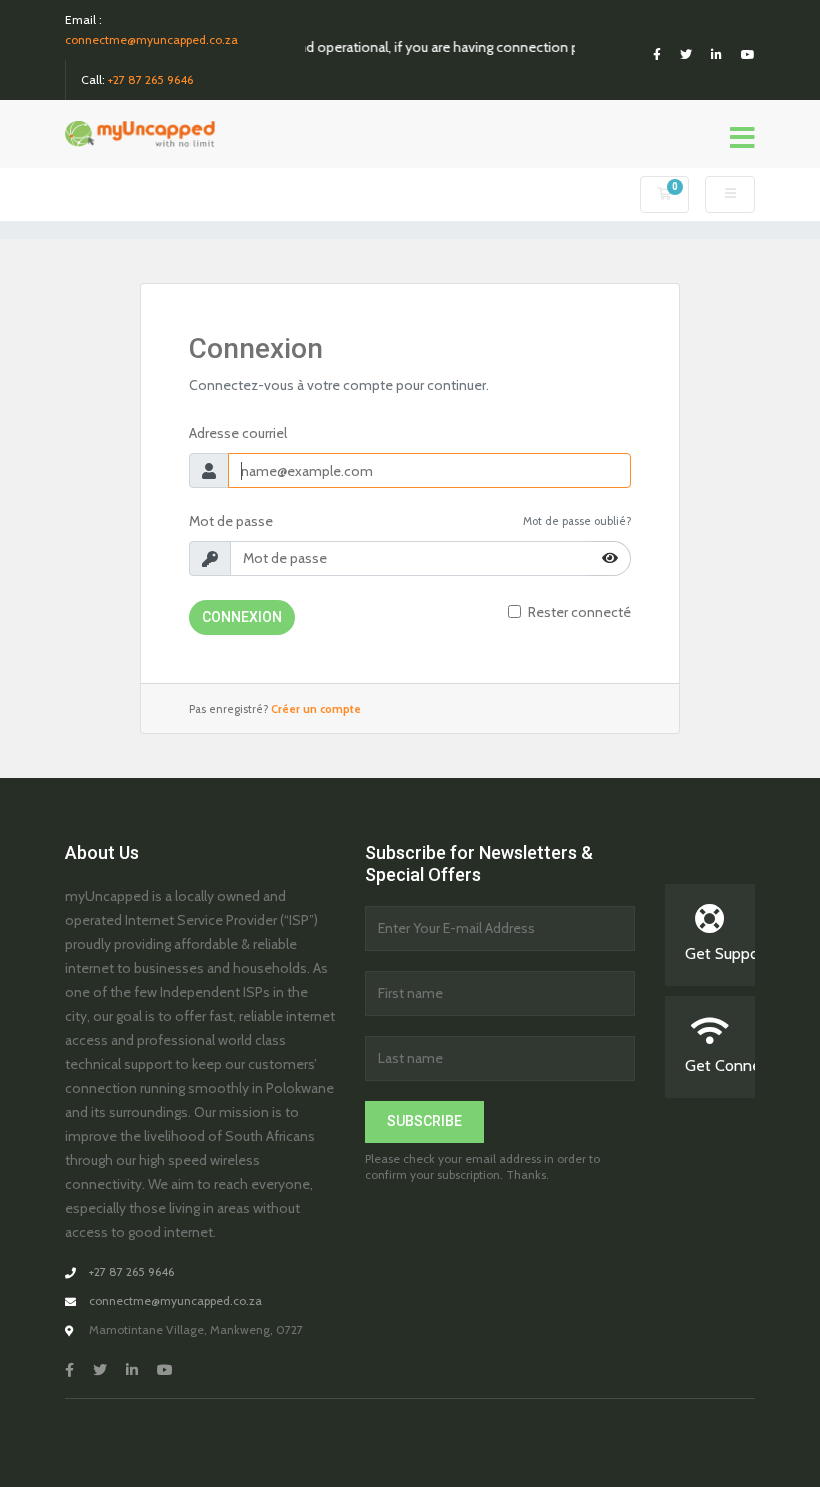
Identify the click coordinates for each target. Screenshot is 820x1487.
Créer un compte (316, 709)
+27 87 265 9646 (150, 79)
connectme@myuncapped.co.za (151, 39)
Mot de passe (231, 521)
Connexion (242, 617)
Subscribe (424, 1121)
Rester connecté (579, 612)
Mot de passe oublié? (577, 521)
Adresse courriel (238, 433)
